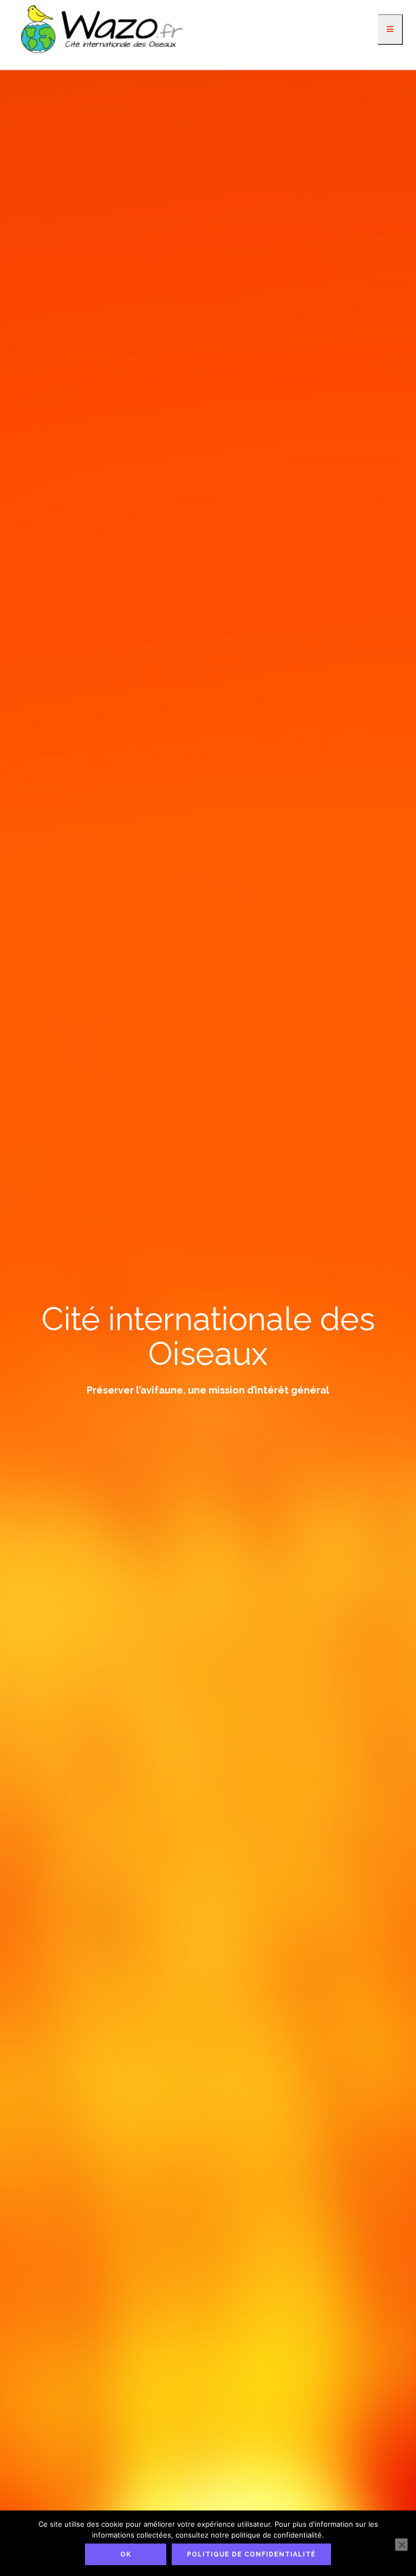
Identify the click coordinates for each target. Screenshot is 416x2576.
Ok (126, 2554)
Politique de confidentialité (251, 2554)
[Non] (401, 2545)
